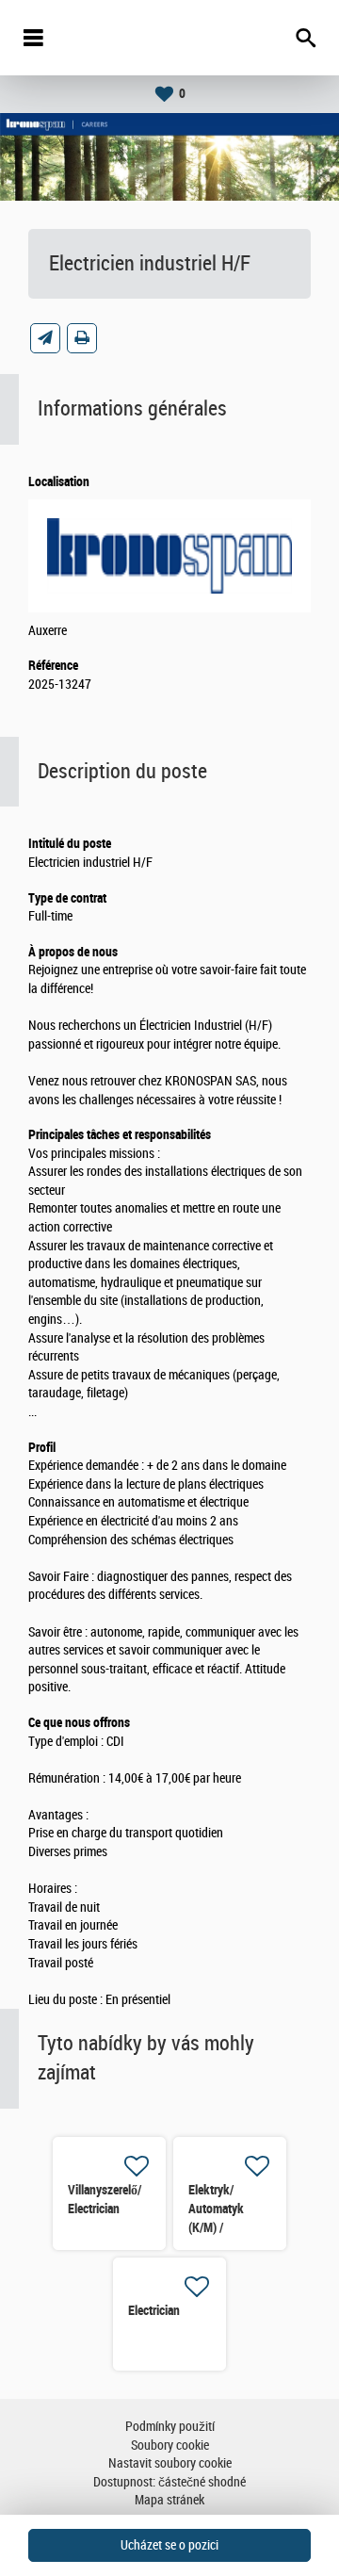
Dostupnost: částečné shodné (169, 2482)
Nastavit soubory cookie (170, 2463)
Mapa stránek (169, 2500)
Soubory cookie (170, 2446)
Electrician (154, 2310)
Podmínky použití (170, 2427)
